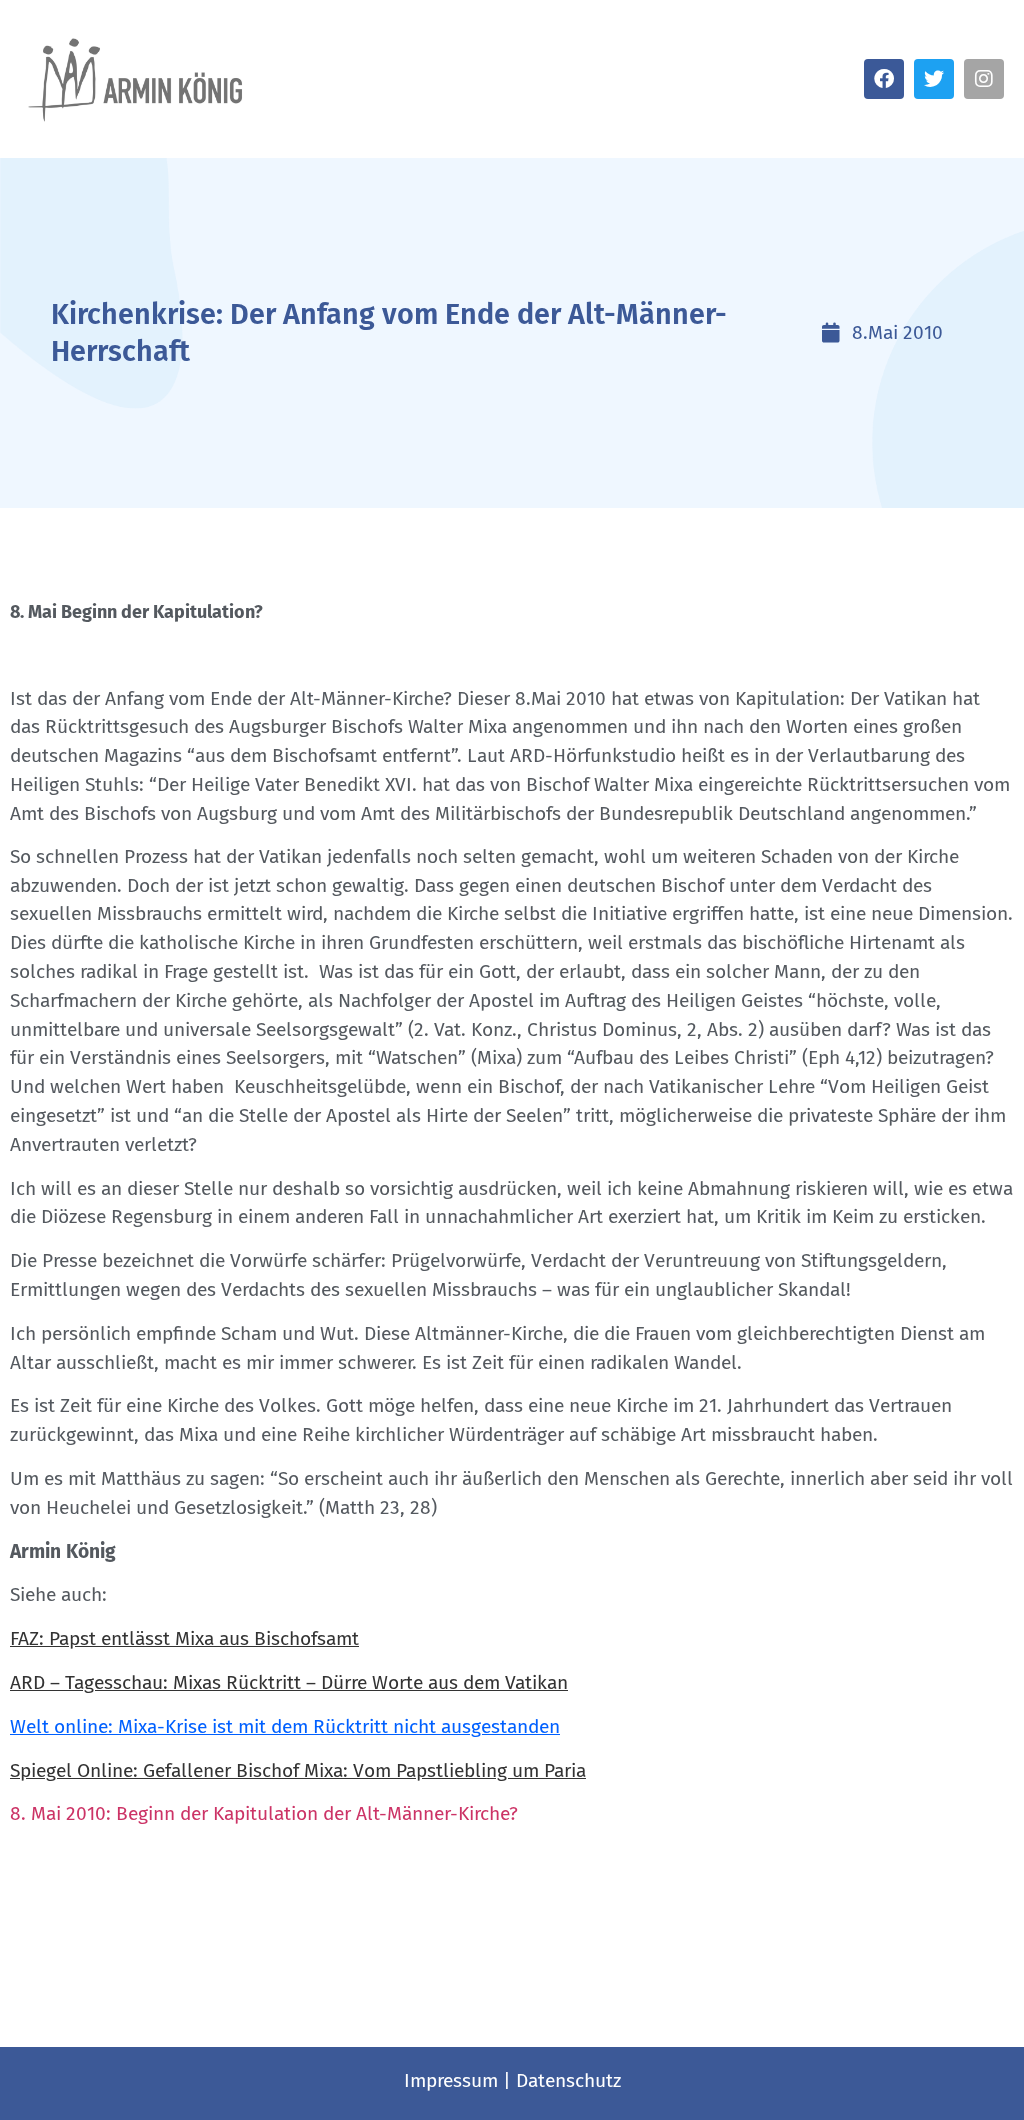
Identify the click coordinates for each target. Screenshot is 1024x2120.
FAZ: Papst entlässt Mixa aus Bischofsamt (184, 1638)
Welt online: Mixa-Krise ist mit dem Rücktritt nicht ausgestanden (285, 1726)
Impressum (451, 2080)
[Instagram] (984, 79)
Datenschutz (568, 2080)
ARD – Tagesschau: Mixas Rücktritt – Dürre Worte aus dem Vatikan (289, 1682)
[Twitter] (934, 79)
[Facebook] (884, 79)
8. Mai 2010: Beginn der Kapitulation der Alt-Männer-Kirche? (266, 1813)
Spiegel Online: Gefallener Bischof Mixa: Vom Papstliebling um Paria (298, 1770)
